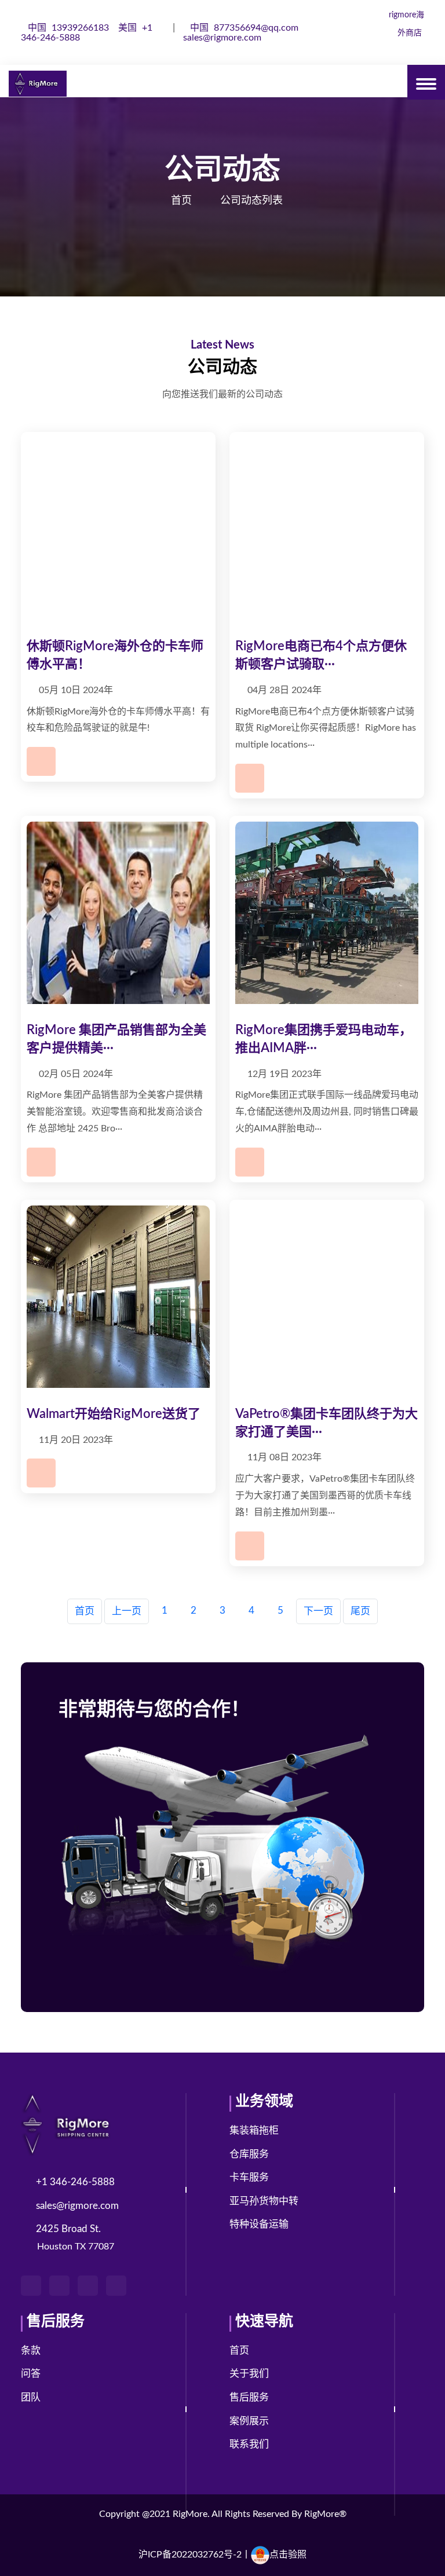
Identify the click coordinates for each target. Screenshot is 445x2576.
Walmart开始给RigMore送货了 (114, 1414)
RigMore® (325, 2514)
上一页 (127, 1611)
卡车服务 (249, 2177)
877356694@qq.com (245, 28)
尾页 (360, 1611)
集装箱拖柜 (254, 2130)
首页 (181, 201)
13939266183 (70, 28)
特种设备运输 (259, 2224)
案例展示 (249, 2421)
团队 (31, 2397)
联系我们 (249, 2444)
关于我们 (249, 2374)
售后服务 (249, 2397)
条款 (31, 2350)
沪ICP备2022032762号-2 (190, 2555)
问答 (31, 2374)
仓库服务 (249, 2154)
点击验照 (288, 2555)
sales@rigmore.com (222, 38)
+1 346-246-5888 (75, 2182)
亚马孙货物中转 (264, 2201)
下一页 (318, 1611)
